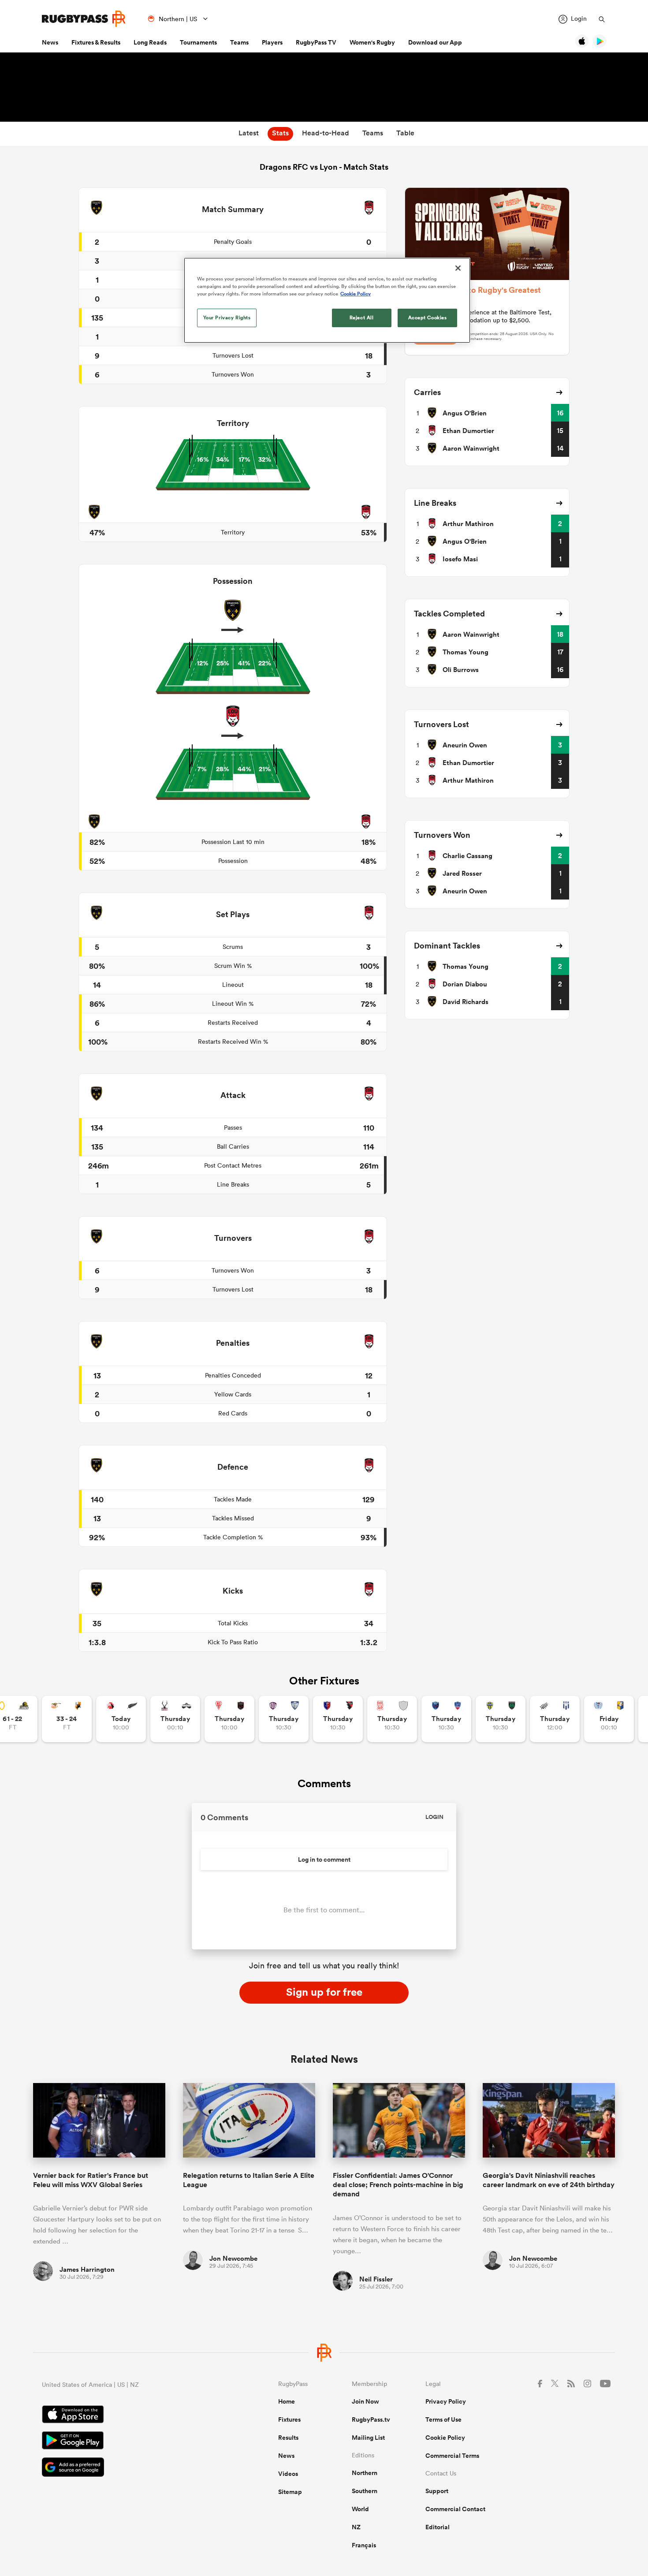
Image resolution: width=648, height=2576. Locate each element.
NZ (356, 2527)
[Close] (458, 268)
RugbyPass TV (316, 42)
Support (437, 2491)
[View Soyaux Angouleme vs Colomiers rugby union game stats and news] (284, 1719)
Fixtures (289, 2419)
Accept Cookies (428, 317)
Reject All (362, 317)
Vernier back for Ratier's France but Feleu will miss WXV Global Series (91, 2180)
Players (272, 42)
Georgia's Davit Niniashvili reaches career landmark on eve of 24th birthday (549, 2180)
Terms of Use (443, 2419)
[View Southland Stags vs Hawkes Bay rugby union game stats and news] (175, 1719)
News (50, 42)
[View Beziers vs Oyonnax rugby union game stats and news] (338, 1719)
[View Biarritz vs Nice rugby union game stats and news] (229, 1719)
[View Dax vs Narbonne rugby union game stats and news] (392, 1719)
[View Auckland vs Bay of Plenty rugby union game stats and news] (609, 1719)
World (360, 2509)
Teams (239, 42)
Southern (365, 2491)
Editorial (438, 2527)
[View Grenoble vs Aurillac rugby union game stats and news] (446, 1719)
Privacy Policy (446, 2401)
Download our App (435, 42)
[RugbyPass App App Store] (129, 2415)
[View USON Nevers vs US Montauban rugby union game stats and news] (501, 1719)
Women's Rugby (372, 42)
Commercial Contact (455, 2509)
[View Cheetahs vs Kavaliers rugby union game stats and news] (67, 1719)
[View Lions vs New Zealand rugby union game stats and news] (121, 1719)
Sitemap (290, 2492)
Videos (288, 2474)
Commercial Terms (452, 2456)
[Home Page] (84, 19)
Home (287, 2401)
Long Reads (150, 42)
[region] (327, 300)
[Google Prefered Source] (129, 2468)
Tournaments (198, 42)
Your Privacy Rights (227, 317)
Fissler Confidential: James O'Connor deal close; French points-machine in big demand (398, 2185)
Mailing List (368, 2438)
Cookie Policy (445, 2438)
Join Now (365, 2401)
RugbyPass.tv (371, 2419)
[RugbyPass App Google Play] (129, 2442)
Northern (365, 2473)
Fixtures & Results (96, 42)
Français (364, 2545)
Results (288, 2438)
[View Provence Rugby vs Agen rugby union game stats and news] (555, 1719)
